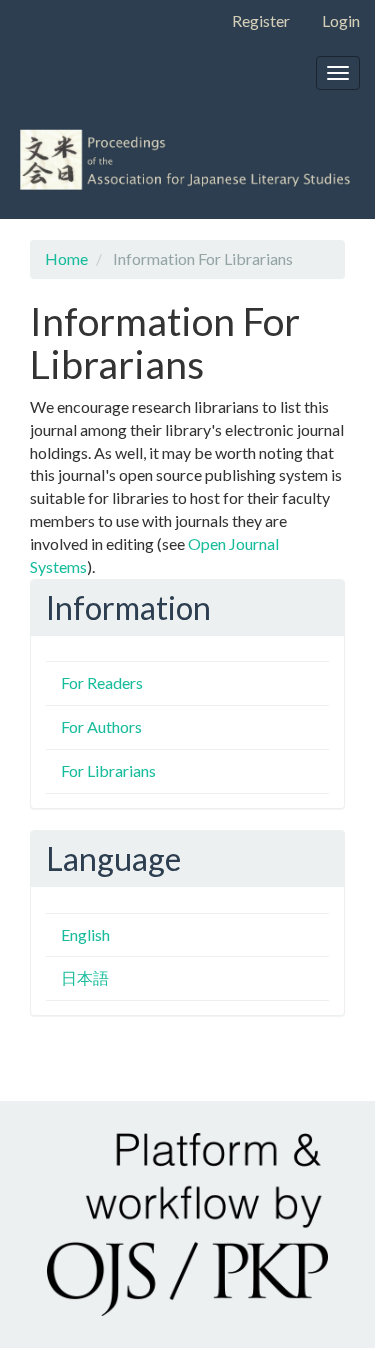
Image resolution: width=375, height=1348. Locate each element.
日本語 (85, 977)
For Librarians (108, 770)
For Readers (102, 682)
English (85, 934)
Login (341, 20)
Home (66, 258)
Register (261, 20)
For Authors (101, 726)
